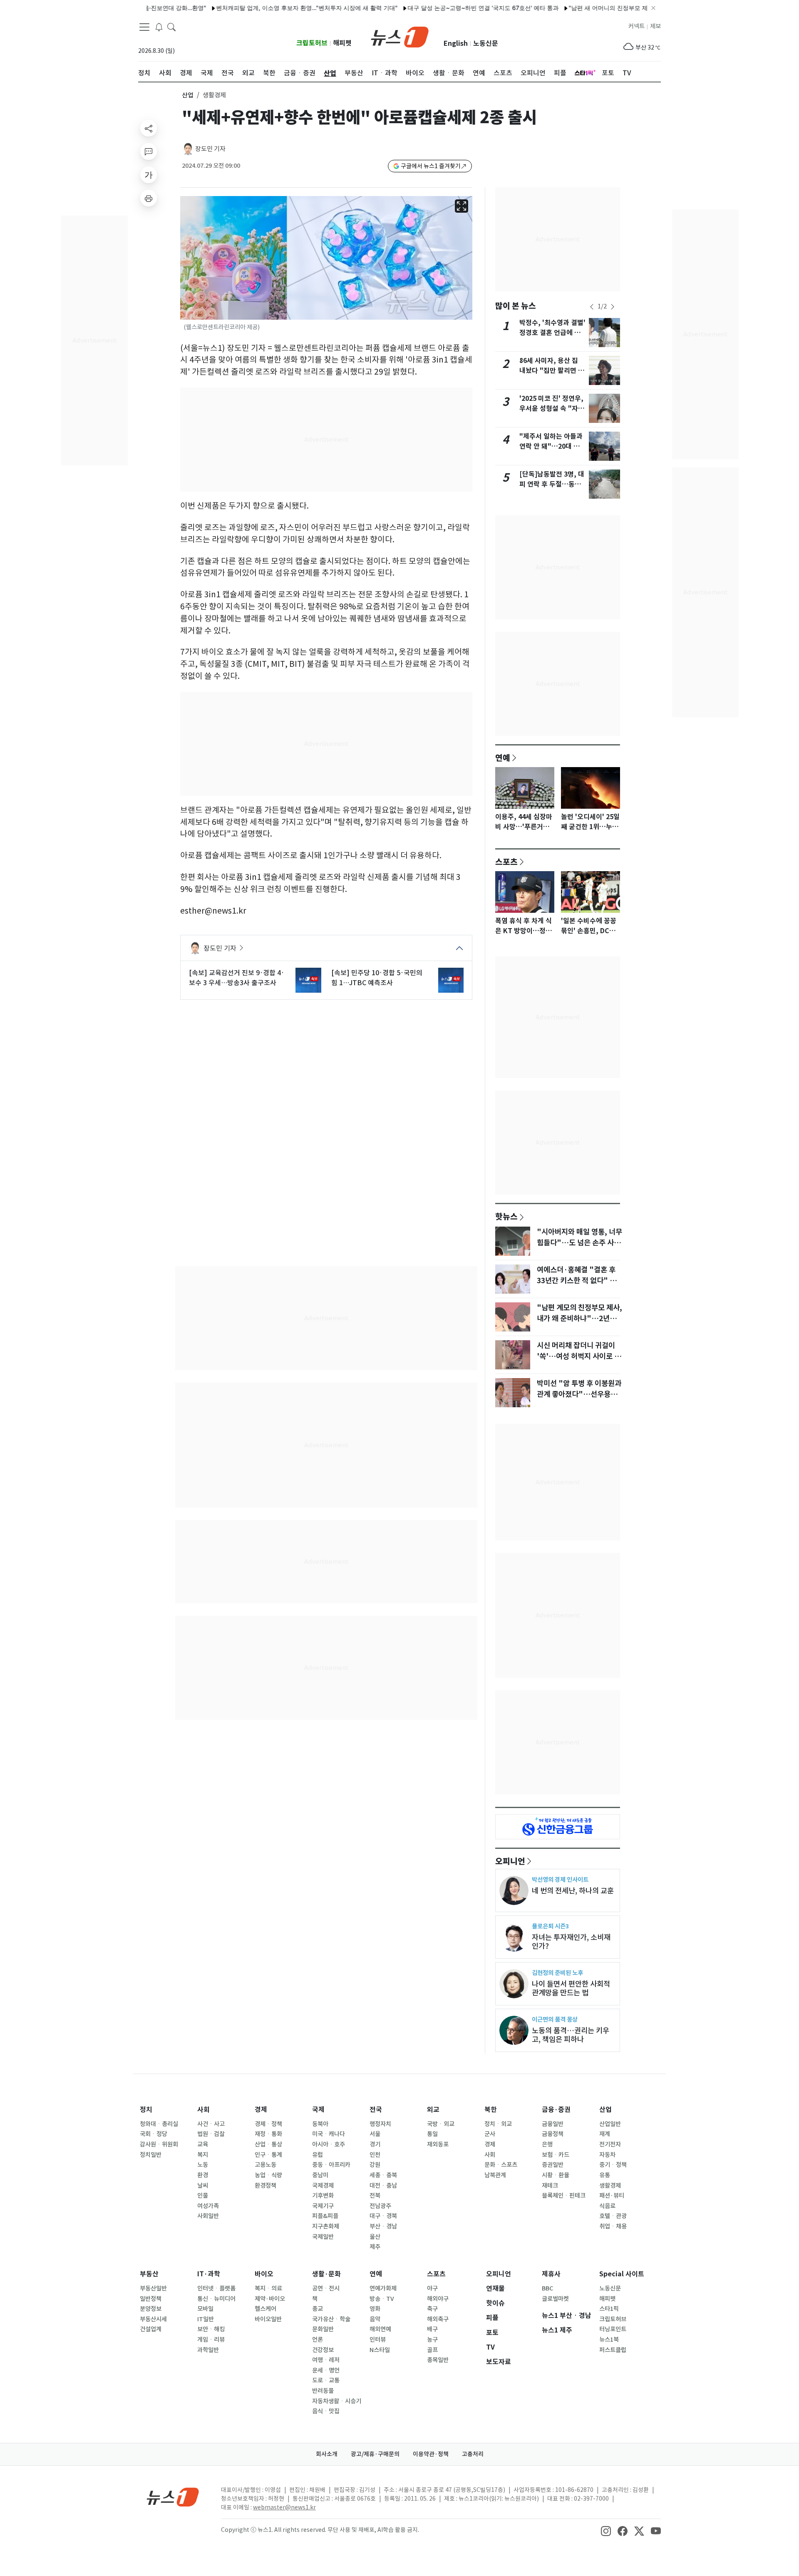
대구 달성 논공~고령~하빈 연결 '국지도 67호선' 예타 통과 (422, 8)
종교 (318, 2309)
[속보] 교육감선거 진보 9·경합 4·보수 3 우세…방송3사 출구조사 (237, 978)
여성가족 (208, 2206)
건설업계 (151, 2329)
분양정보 (151, 2309)
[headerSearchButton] (171, 27)
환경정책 (266, 2186)
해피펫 (342, 43)
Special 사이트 (622, 2274)
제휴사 (551, 2274)
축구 (432, 2309)
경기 (375, 2144)
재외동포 (438, 2144)
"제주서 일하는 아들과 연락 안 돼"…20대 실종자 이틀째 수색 (551, 446)
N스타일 (380, 2350)
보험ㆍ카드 (556, 2155)
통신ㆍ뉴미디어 (216, 2299)
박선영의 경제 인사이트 (560, 1879)
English (456, 43)
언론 (318, 2340)
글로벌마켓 (555, 2299)
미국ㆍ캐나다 (329, 2134)
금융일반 (553, 2124)
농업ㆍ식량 (268, 2175)
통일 (432, 2134)
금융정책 (553, 2134)
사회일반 (208, 2216)
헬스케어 (266, 2309)
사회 (203, 2110)
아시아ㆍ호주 (329, 2144)
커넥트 (636, 26)
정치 (146, 2110)
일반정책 (151, 2299)
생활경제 (610, 2186)
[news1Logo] (173, 2497)
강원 (375, 2165)
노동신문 (486, 43)
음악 (375, 2319)
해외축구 (438, 2319)
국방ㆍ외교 (441, 2124)
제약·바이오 (270, 2299)
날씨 (203, 2186)
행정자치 (380, 2124)
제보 (655, 26)
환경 (203, 2175)
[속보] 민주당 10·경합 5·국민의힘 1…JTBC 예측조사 (377, 978)
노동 (203, 2165)
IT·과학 (209, 2274)
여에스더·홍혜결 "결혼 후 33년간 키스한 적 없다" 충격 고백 (580, 1281)
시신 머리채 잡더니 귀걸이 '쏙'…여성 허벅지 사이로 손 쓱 (579, 1356)
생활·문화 (326, 2274)
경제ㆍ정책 (268, 2124)
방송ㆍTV (382, 2299)
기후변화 (323, 2196)
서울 (375, 2134)
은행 (547, 2144)
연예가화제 (383, 2288)
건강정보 (323, 2350)
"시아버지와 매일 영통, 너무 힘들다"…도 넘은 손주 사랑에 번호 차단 (579, 1243)
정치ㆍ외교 (498, 2124)
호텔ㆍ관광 (613, 2216)
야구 (432, 2288)
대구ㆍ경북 (383, 2216)
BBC (547, 2288)
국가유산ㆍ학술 (331, 2319)
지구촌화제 (326, 2226)
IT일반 (206, 2319)
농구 (432, 2340)
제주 (375, 2247)
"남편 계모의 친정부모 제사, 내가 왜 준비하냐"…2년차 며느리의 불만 (579, 1319)
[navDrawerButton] (144, 27)
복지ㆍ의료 (268, 2288)
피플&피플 (325, 2216)
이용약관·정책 (431, 2454)
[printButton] (149, 198)
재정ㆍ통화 (268, 2134)
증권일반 (553, 2165)
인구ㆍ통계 (268, 2155)
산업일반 (610, 2124)
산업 (188, 95)
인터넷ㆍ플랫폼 (216, 2288)
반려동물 (323, 2391)
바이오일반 (268, 2319)
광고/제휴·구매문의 (375, 2454)
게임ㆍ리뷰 (211, 2340)
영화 (375, 2309)
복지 (203, 2155)
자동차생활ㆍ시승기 (337, 2401)
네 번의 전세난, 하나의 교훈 (573, 1891)
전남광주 (380, 2206)
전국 (376, 2110)
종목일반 (438, 2360)
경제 (261, 2110)
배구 (432, 2329)
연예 (503, 758)
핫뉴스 (506, 1216)
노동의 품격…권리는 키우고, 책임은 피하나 (571, 2035)
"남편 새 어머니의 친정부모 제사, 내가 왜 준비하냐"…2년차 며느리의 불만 (604, 8)
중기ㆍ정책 (613, 2165)
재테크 (550, 2186)
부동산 (149, 2274)
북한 (491, 2110)
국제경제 (323, 2186)
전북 (375, 2196)
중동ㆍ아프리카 (331, 2165)
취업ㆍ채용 (613, 2226)
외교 (433, 2110)
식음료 (607, 2206)
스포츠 (506, 862)
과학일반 (208, 2350)
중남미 (320, 2175)
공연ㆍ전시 (326, 2288)
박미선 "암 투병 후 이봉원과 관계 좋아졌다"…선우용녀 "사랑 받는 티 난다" (579, 1394)
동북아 (320, 2124)
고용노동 (266, 2165)
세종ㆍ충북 (383, 2175)
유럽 (318, 2155)
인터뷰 (378, 2340)
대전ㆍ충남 (383, 2186)
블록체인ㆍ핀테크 (564, 2196)
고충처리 (473, 2454)
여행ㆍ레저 (326, 2360)
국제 (318, 2110)
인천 (375, 2155)
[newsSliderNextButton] (613, 307)
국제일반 (323, 2237)
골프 (432, 2350)
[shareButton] (149, 128)
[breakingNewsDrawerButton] (159, 27)
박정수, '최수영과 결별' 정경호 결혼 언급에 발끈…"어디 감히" (552, 333)
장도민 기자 (210, 149)
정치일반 (151, 2155)
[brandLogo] (400, 36)
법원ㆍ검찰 (211, 2134)
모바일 (205, 2309)
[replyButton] (149, 152)
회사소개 (327, 2454)
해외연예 (380, 2329)
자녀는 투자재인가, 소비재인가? (571, 1942)
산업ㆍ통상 (268, 2144)
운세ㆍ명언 (326, 2370)
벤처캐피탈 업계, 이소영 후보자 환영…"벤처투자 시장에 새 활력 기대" (246, 8)
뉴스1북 (609, 2340)
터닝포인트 (613, 2329)
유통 (605, 2175)
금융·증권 (556, 2110)
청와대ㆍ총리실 (159, 2124)
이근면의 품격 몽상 (555, 2019)
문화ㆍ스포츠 (501, 2165)
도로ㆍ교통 (326, 2380)
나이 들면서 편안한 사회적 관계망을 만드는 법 (571, 1988)
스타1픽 (609, 2309)
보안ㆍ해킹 (211, 2329)
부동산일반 (153, 2288)
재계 (605, 2134)
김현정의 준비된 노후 (557, 1973)
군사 (490, 2134)
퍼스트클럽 (613, 2350)
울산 (375, 2237)
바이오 (264, 2274)
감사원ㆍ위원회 (159, 2144)
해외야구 (438, 2299)
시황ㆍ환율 (556, 2175)
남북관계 (495, 2175)
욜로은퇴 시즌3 (550, 1926)
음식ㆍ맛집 (326, 2411)
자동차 (607, 2155)
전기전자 (610, 2144)
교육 (203, 2144)
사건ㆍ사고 (211, 2124)
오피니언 (510, 1861)
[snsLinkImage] (606, 2531)
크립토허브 (312, 43)
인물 (203, 2196)
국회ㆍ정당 (154, 2134)
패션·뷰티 (612, 2196)
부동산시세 (153, 2319)
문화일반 (323, 2329)
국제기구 (323, 2206)
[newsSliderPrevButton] (592, 307)
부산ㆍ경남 (383, 2226)
